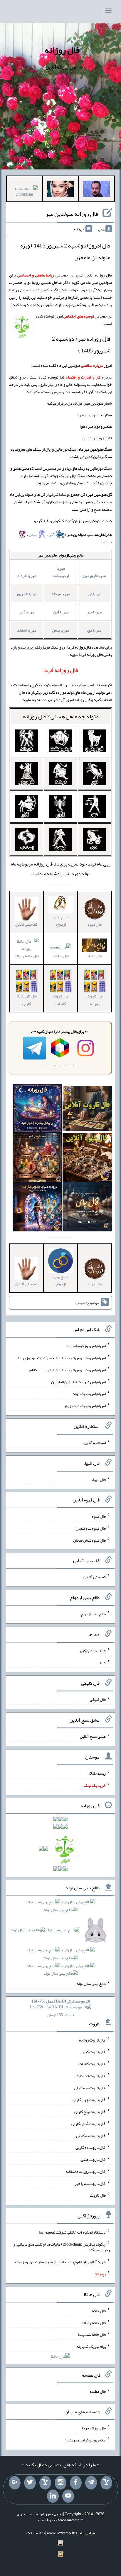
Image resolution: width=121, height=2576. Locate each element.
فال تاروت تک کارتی (90, 2076)
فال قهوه (99, 1516)
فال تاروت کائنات (60, 1000)
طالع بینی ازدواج (60, 920)
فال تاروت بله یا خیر (90, 2183)
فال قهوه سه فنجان (91, 1528)
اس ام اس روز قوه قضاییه (86, 1346)
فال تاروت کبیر (94, 2052)
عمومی (81, 1303)
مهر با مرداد (61, 594)
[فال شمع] (37, 1159)
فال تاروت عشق (93, 2159)
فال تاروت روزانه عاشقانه (86, 2171)
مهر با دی (94, 630)
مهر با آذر (27, 612)
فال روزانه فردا (94, 2428)
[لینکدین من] (53, 2496)
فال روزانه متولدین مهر (72, 214)
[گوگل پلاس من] (15, 2483)
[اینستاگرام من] (60, 2483)
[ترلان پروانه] (61, 190)
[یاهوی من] (106, 2483)
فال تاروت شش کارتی (89, 2124)
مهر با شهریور (27, 594)
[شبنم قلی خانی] (25, 192)
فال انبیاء (99, 1479)
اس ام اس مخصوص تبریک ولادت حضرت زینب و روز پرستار (60, 1358)
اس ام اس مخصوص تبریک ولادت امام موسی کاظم (68, 1370)
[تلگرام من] (91, 2483)
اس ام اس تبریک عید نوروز (85, 1406)
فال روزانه (62, 50)
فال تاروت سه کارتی (90, 2088)
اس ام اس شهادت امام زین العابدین (78, 1382)
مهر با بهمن (60, 630)
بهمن (33, 534)
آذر (52, 534)
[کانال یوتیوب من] (68, 2496)
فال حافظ (99, 2311)
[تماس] (45, 2483)
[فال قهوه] (87, 1159)
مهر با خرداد (27, 576)
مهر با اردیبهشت (61, 572)
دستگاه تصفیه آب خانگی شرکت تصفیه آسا (72, 2232)
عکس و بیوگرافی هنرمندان (85, 2440)
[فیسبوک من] (76, 2483)
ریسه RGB (97, 1773)
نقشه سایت (36, 2533)
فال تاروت (98, 2195)
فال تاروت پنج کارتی (90, 2112)
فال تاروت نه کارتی (91, 2135)
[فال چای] (87, 1208)
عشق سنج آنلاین (93, 1736)
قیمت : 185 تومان (61, 2008)
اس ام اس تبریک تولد (89, 1394)
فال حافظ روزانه (94, 2322)
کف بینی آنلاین (95, 1577)
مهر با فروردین (94, 576)
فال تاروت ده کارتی (91, 2147)
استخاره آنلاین (95, 1443)
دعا (103, 1662)
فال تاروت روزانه (95, 1000)
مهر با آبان (61, 612)
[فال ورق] (37, 1208)
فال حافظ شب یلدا (92, 2334)
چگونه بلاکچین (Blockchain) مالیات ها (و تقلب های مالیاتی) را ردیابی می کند (61, 2247)
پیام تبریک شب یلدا (91, 2346)
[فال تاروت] (87, 1109)
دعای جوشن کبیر (92, 1651)
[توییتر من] (30, 2483)
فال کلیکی (98, 1699)
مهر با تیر (94, 594)
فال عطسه (61, 956)
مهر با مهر (94, 612)
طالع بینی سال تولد (91, 1983)
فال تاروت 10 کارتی (26, 1000)
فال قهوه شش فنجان (89, 1540)
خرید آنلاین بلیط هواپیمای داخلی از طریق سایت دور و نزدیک (60, 2262)
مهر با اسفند (27, 630)
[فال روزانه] (37, 1109)
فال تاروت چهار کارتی (89, 2100)
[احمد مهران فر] (96, 190)
